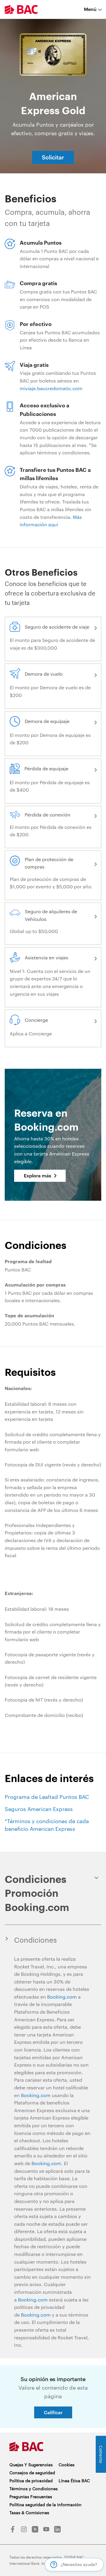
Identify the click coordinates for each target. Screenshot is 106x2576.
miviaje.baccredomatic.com (51, 388)
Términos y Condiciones (34, 2489)
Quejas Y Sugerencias (31, 2465)
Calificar (53, 2412)
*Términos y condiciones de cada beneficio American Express (47, 1825)
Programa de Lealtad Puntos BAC (47, 1797)
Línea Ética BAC (74, 2481)
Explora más (38, 1175)
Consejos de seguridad (32, 2473)
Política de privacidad (31, 2481)
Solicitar (53, 157)
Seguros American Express (39, 1809)
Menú (90, 9)
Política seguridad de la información (45, 2505)
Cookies (67, 2465)
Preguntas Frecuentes (31, 2497)
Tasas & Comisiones (29, 2513)
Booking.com (62, 1997)
